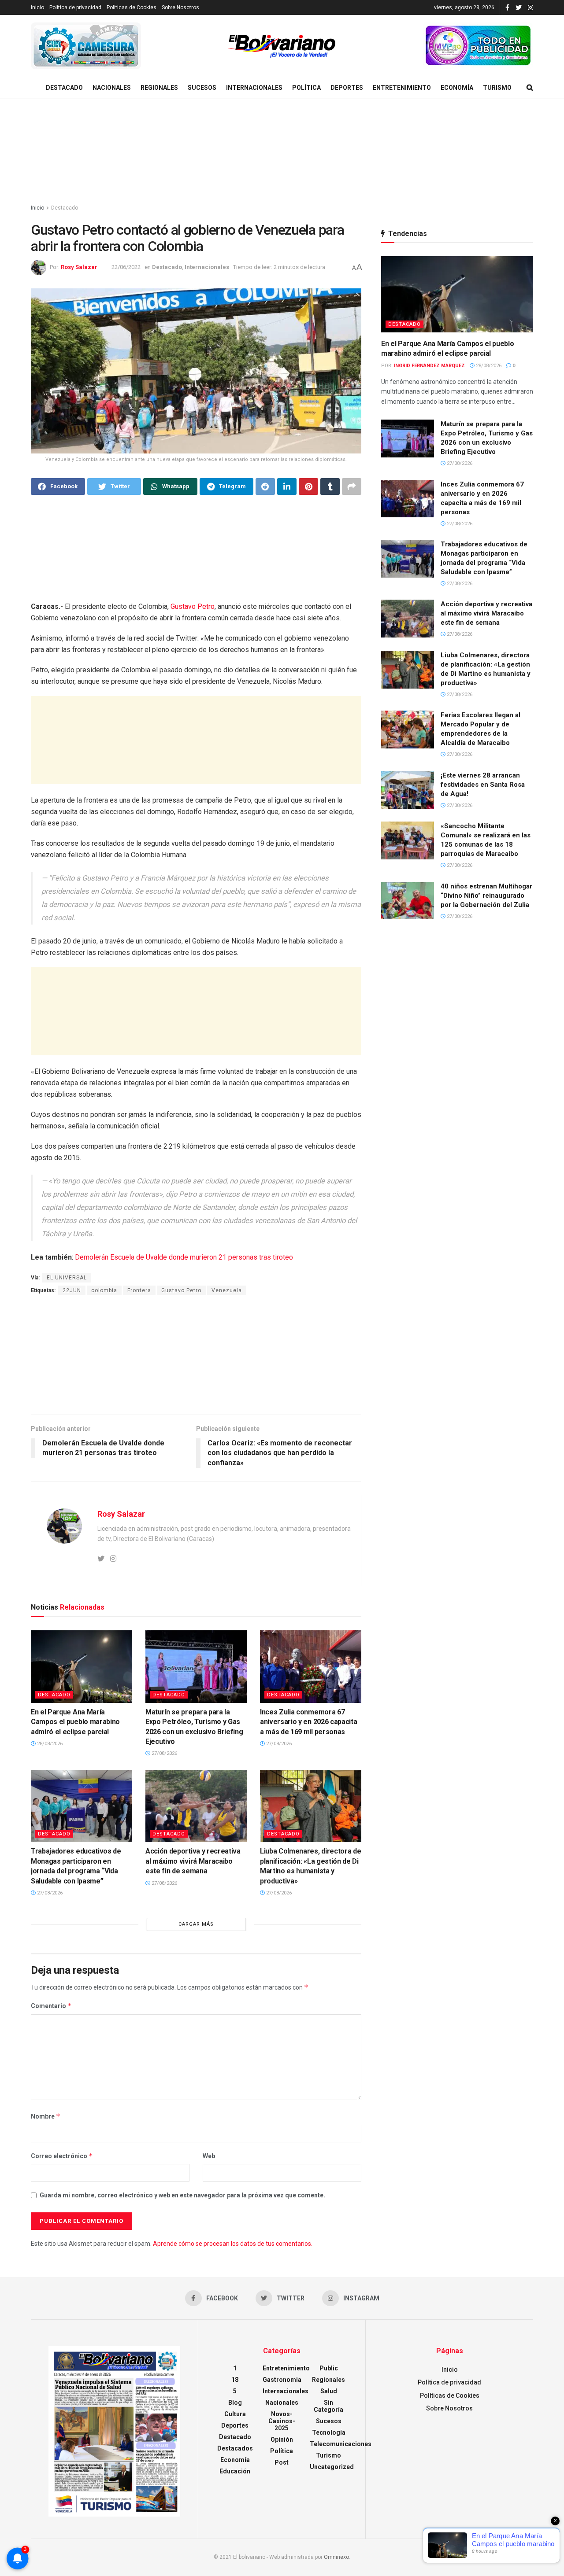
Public (329, 2368)
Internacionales (254, 88)
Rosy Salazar (79, 267)
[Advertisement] (282, 152)
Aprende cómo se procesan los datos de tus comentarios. (233, 2244)
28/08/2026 (49, 1744)
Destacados (235, 2448)
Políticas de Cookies (132, 7)
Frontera (139, 1290)
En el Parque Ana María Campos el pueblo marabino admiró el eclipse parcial (75, 1722)
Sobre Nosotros (180, 7)
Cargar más (196, 1924)
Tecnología (329, 2432)
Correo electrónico (62, 2156)
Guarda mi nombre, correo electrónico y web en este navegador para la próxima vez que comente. (182, 2195)
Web (209, 2156)
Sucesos (202, 88)
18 (235, 2380)
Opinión (282, 2440)
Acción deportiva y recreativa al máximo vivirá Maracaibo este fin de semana (193, 1861)
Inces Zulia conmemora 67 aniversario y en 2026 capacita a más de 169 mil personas (308, 1722)
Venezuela (227, 1290)
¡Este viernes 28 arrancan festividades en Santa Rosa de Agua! (483, 785)
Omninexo (336, 2557)
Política (306, 88)
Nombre (46, 2116)
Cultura (235, 2414)
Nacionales (112, 88)
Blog (235, 2403)
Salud (329, 2391)
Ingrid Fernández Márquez (429, 366)
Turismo (497, 88)
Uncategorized (332, 2467)
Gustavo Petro (193, 606)
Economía (457, 88)
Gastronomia (282, 2380)
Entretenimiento (402, 88)
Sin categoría (328, 2406)
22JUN (72, 1290)
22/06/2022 (126, 267)
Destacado (64, 88)
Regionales (159, 88)
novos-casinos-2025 (282, 2421)
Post (282, 2462)
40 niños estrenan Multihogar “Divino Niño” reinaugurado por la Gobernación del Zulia (486, 896)
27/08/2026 (164, 1753)
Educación (235, 2471)
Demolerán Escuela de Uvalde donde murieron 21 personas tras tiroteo (183, 1257)
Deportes (347, 88)
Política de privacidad (75, 7)
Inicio (37, 7)
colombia (104, 1290)
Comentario (51, 2006)
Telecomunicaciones (341, 2444)
